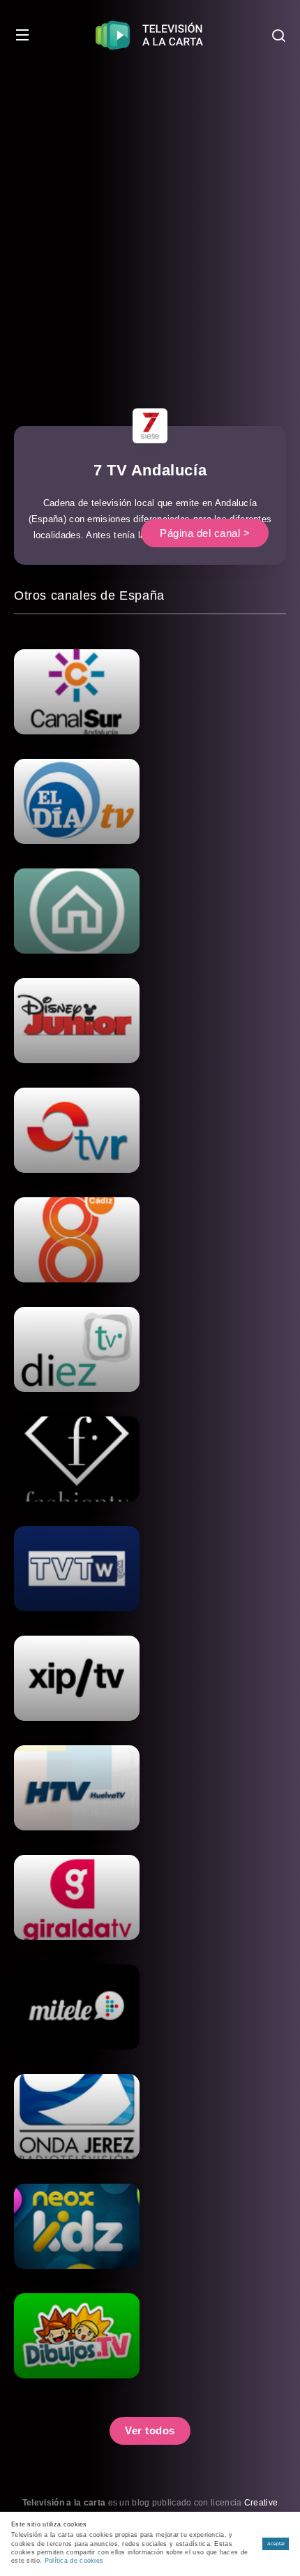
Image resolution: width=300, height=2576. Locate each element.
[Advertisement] (150, 227)
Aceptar (276, 2544)
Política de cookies (74, 2561)
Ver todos (150, 2430)
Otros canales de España (89, 595)
